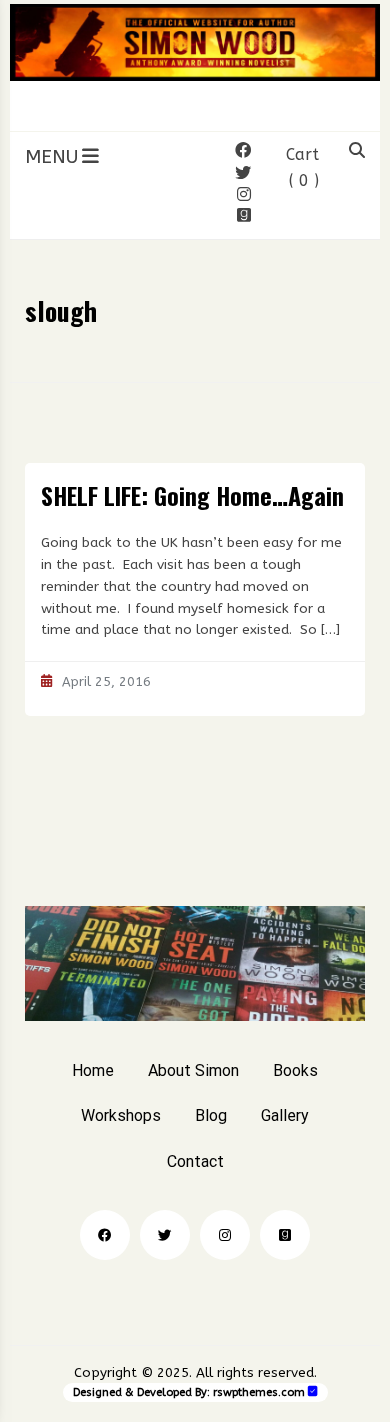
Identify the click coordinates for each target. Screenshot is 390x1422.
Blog (211, 1115)
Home (93, 1070)
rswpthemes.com (259, 1392)
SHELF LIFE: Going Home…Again (192, 495)
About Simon (193, 1070)
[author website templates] (313, 1391)
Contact (195, 1161)
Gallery (285, 1115)
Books (295, 1070)
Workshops (121, 1115)
